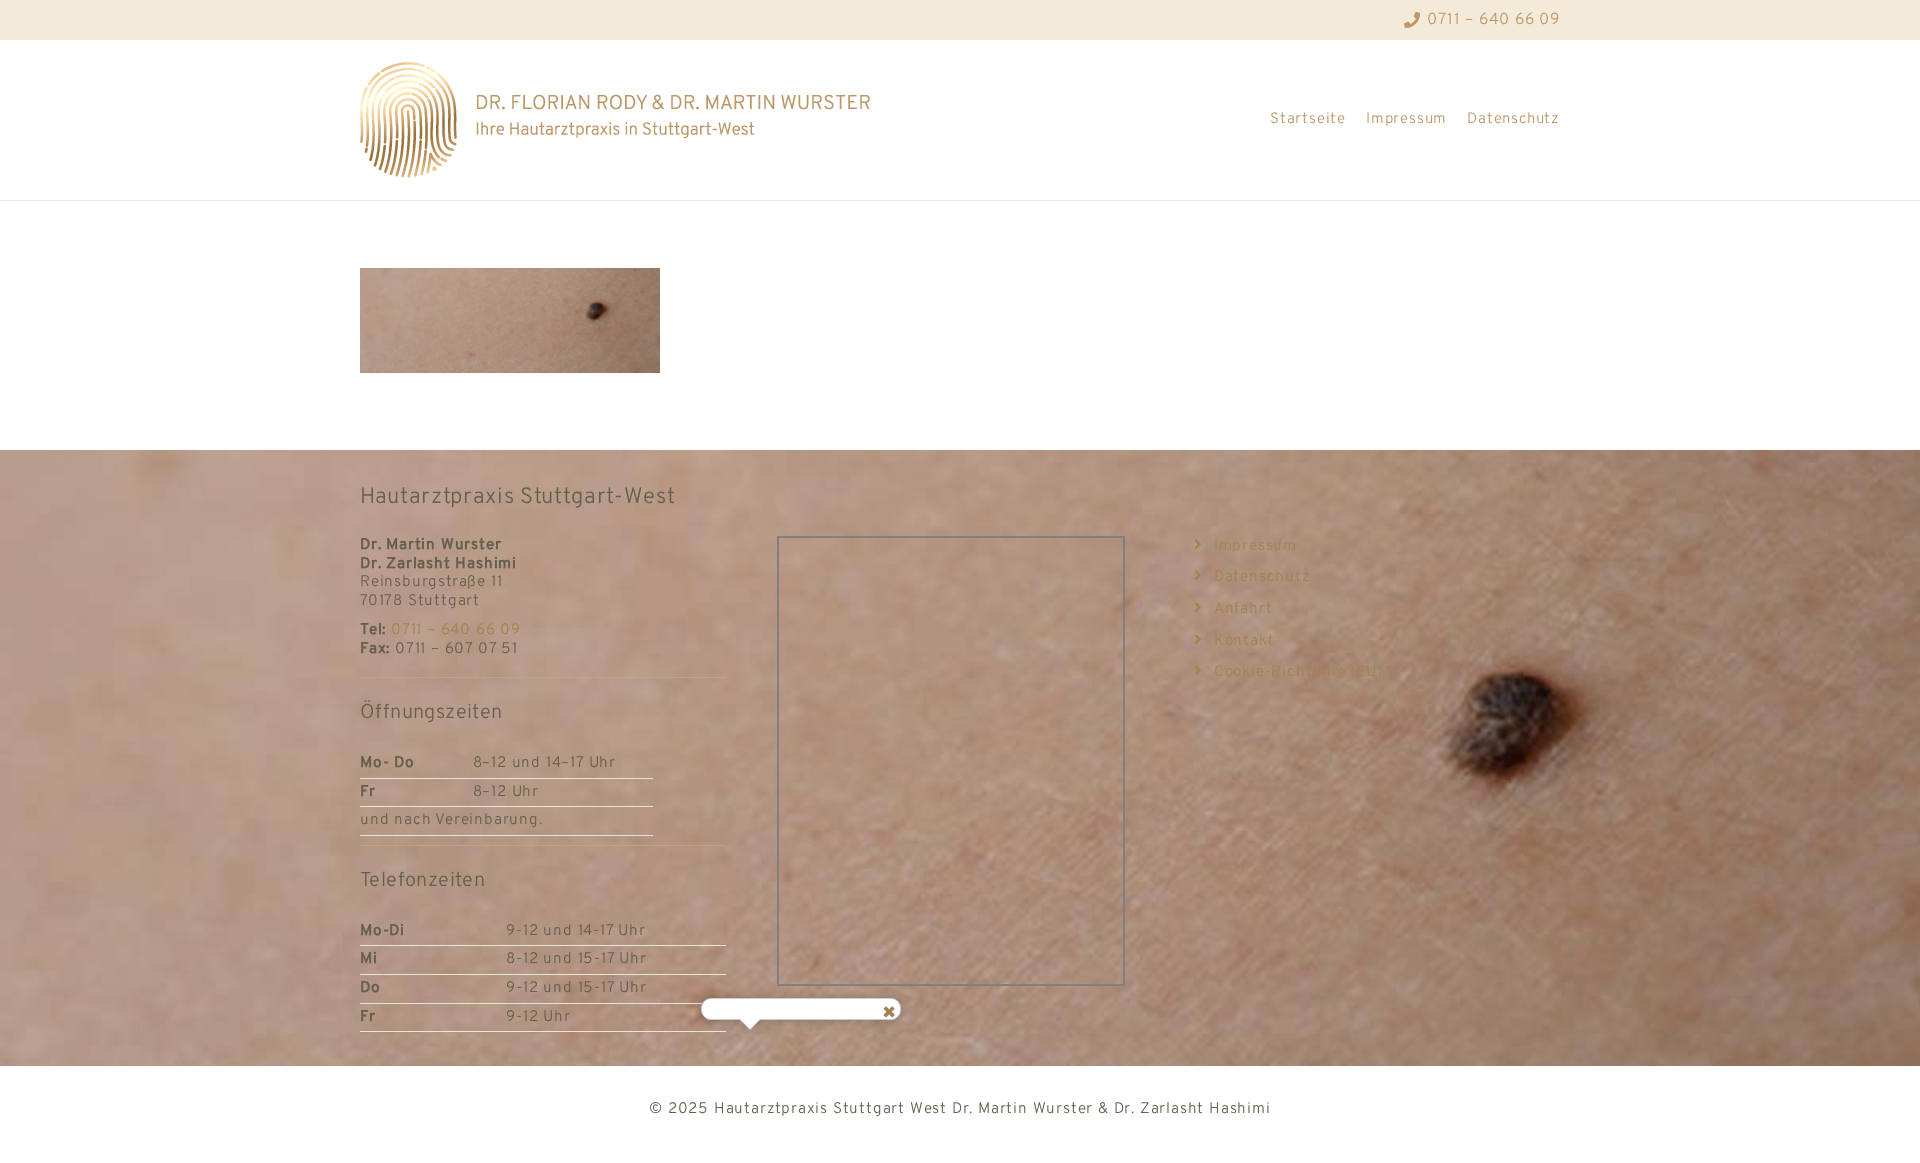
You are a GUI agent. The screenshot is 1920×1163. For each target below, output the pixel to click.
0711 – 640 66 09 (456, 630)
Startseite (1308, 119)
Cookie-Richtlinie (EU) (1298, 672)
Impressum (1406, 119)
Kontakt (1244, 641)
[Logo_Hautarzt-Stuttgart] (615, 120)
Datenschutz (1513, 119)
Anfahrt (1243, 609)
